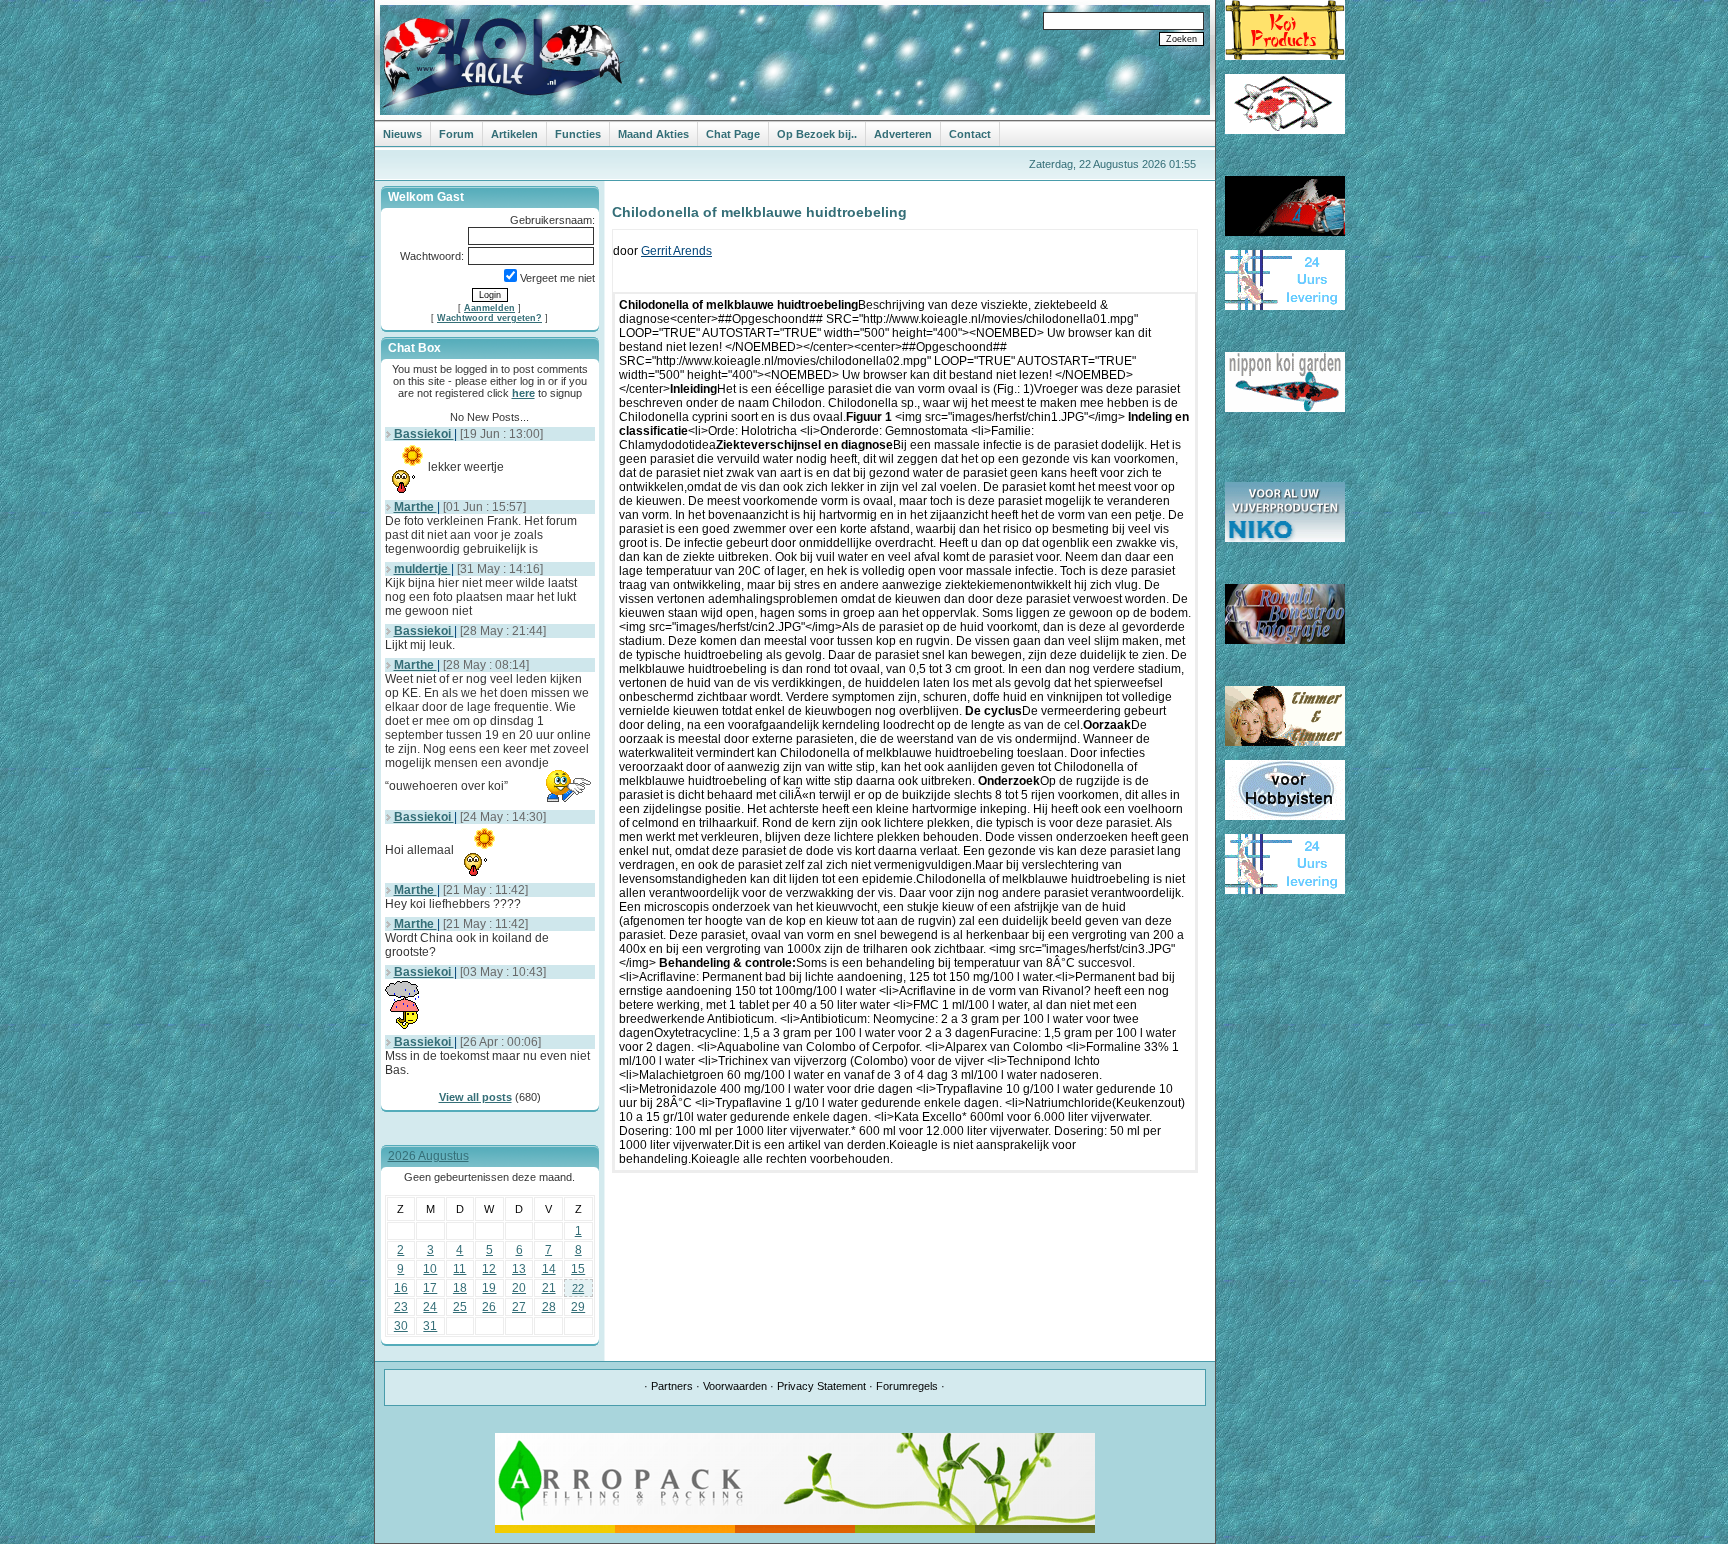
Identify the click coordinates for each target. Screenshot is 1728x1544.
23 (401, 1307)
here (523, 393)
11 (459, 1269)
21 (549, 1288)
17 (430, 1288)
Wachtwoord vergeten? (489, 318)
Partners (672, 1386)
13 (519, 1269)
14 (549, 1269)
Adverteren (903, 134)
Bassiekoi (424, 434)
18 (460, 1288)
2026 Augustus (428, 1156)
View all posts (475, 1097)
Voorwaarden (735, 1386)
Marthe (415, 507)
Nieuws (402, 134)
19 (489, 1288)
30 (401, 1326)
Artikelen (514, 134)
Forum (456, 134)
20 (519, 1288)
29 (578, 1307)
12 (489, 1269)
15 (578, 1269)
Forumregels (907, 1386)
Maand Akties (653, 134)
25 (460, 1307)
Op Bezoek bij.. (817, 134)
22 (578, 1288)
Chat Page (733, 134)
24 (430, 1307)
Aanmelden (489, 308)
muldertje (422, 569)
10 (430, 1269)
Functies (578, 134)
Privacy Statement (821, 1386)
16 (401, 1288)
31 (430, 1326)
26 (489, 1307)
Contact (970, 134)
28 (549, 1307)
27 (519, 1307)
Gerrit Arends (676, 251)
